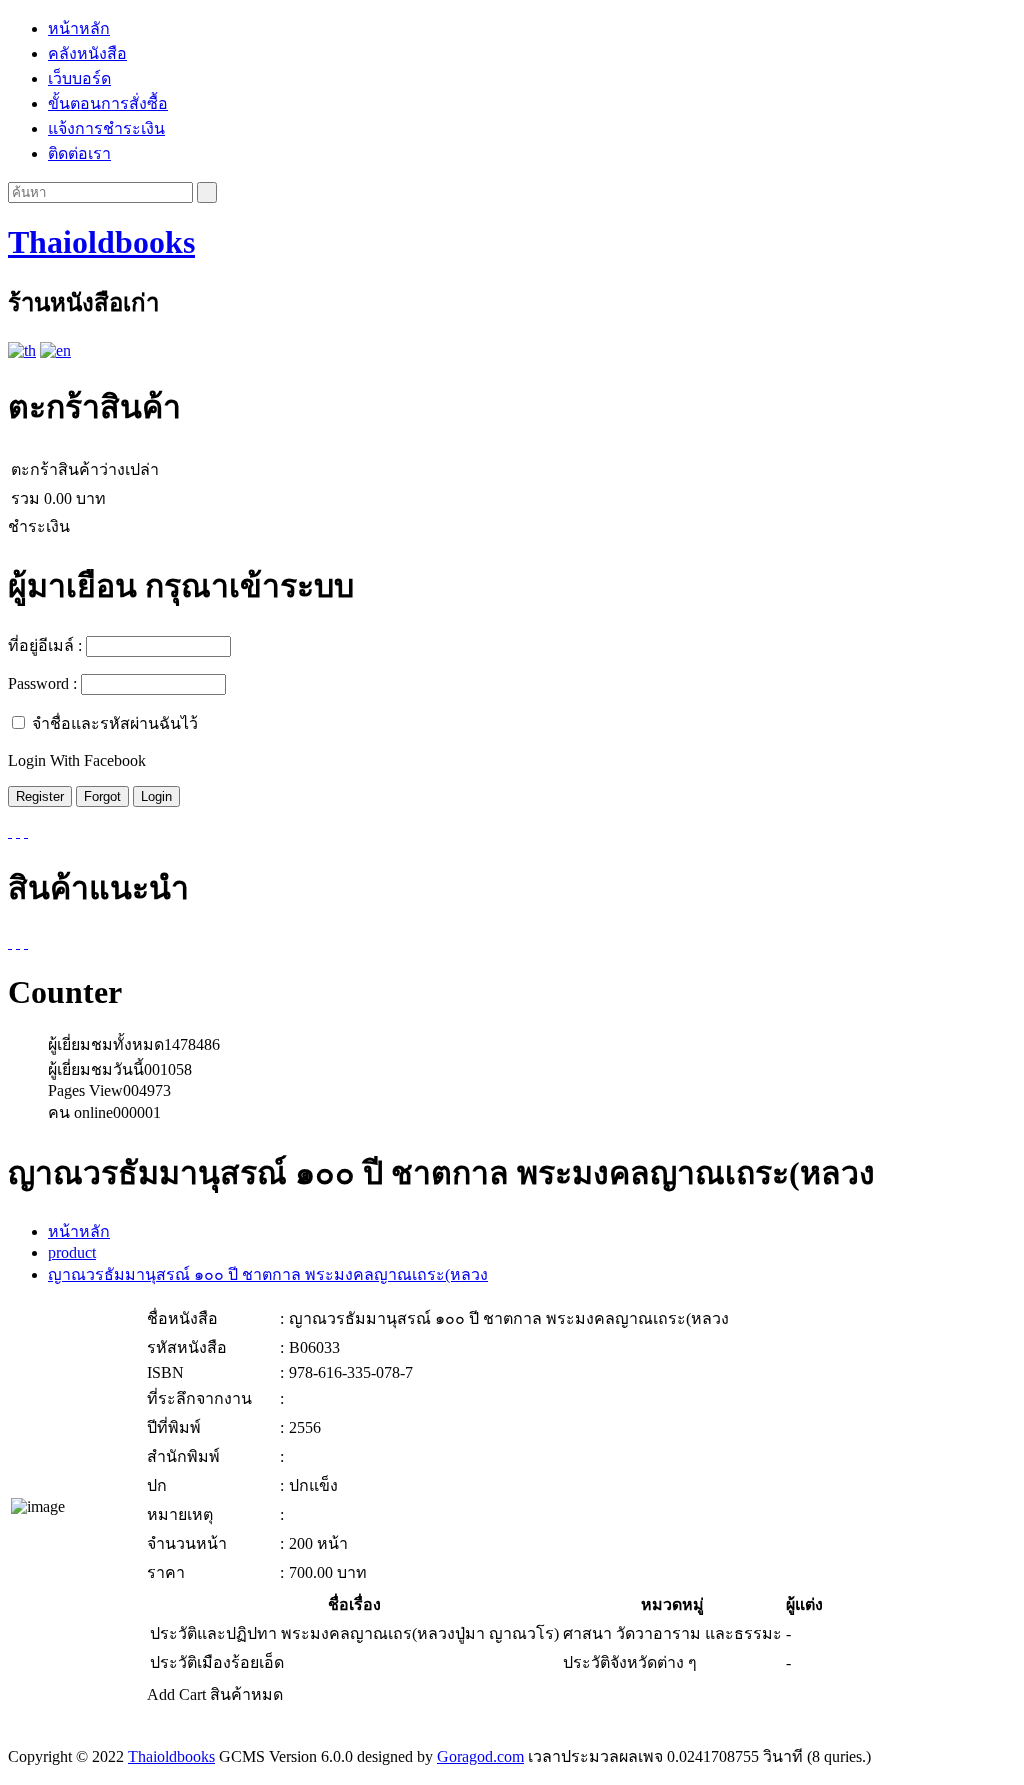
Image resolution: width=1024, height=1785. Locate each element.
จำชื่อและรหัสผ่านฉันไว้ (115, 723)
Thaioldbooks (101, 242)
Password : (42, 683)
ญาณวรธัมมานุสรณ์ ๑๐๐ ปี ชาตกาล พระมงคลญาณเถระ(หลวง (268, 1274)
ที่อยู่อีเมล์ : (45, 645)
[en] (55, 350)
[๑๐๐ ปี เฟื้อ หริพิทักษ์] (26, 942)
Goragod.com (480, 1756)
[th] (22, 350)
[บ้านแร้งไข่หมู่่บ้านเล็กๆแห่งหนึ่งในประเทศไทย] (10, 942)
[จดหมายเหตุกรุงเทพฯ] (18, 942)
